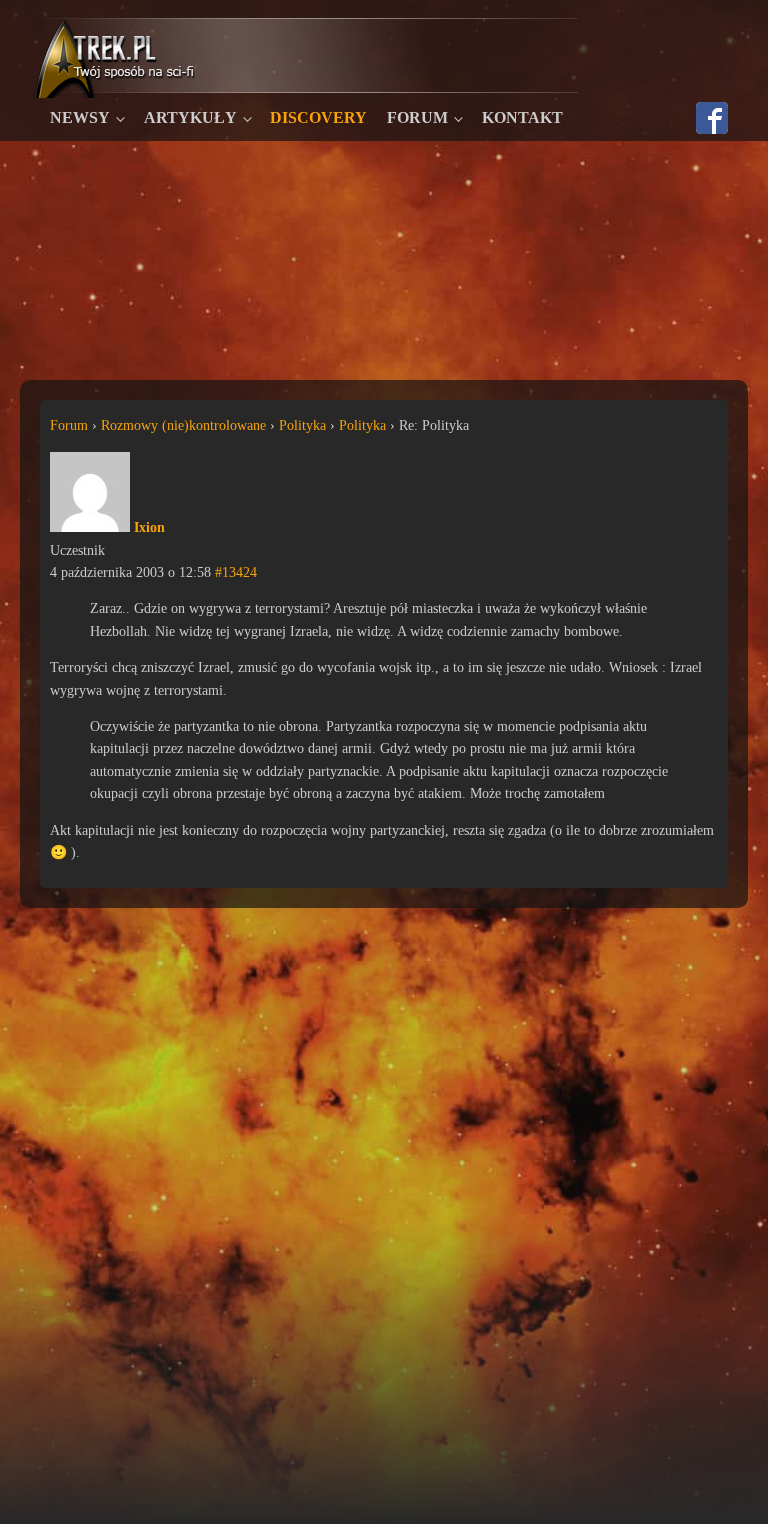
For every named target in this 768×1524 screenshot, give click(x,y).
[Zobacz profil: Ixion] (90, 527)
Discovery (318, 117)
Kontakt (522, 117)
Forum (417, 117)
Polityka (302, 425)
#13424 (236, 572)
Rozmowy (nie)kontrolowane (183, 425)
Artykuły (190, 117)
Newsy (80, 117)
